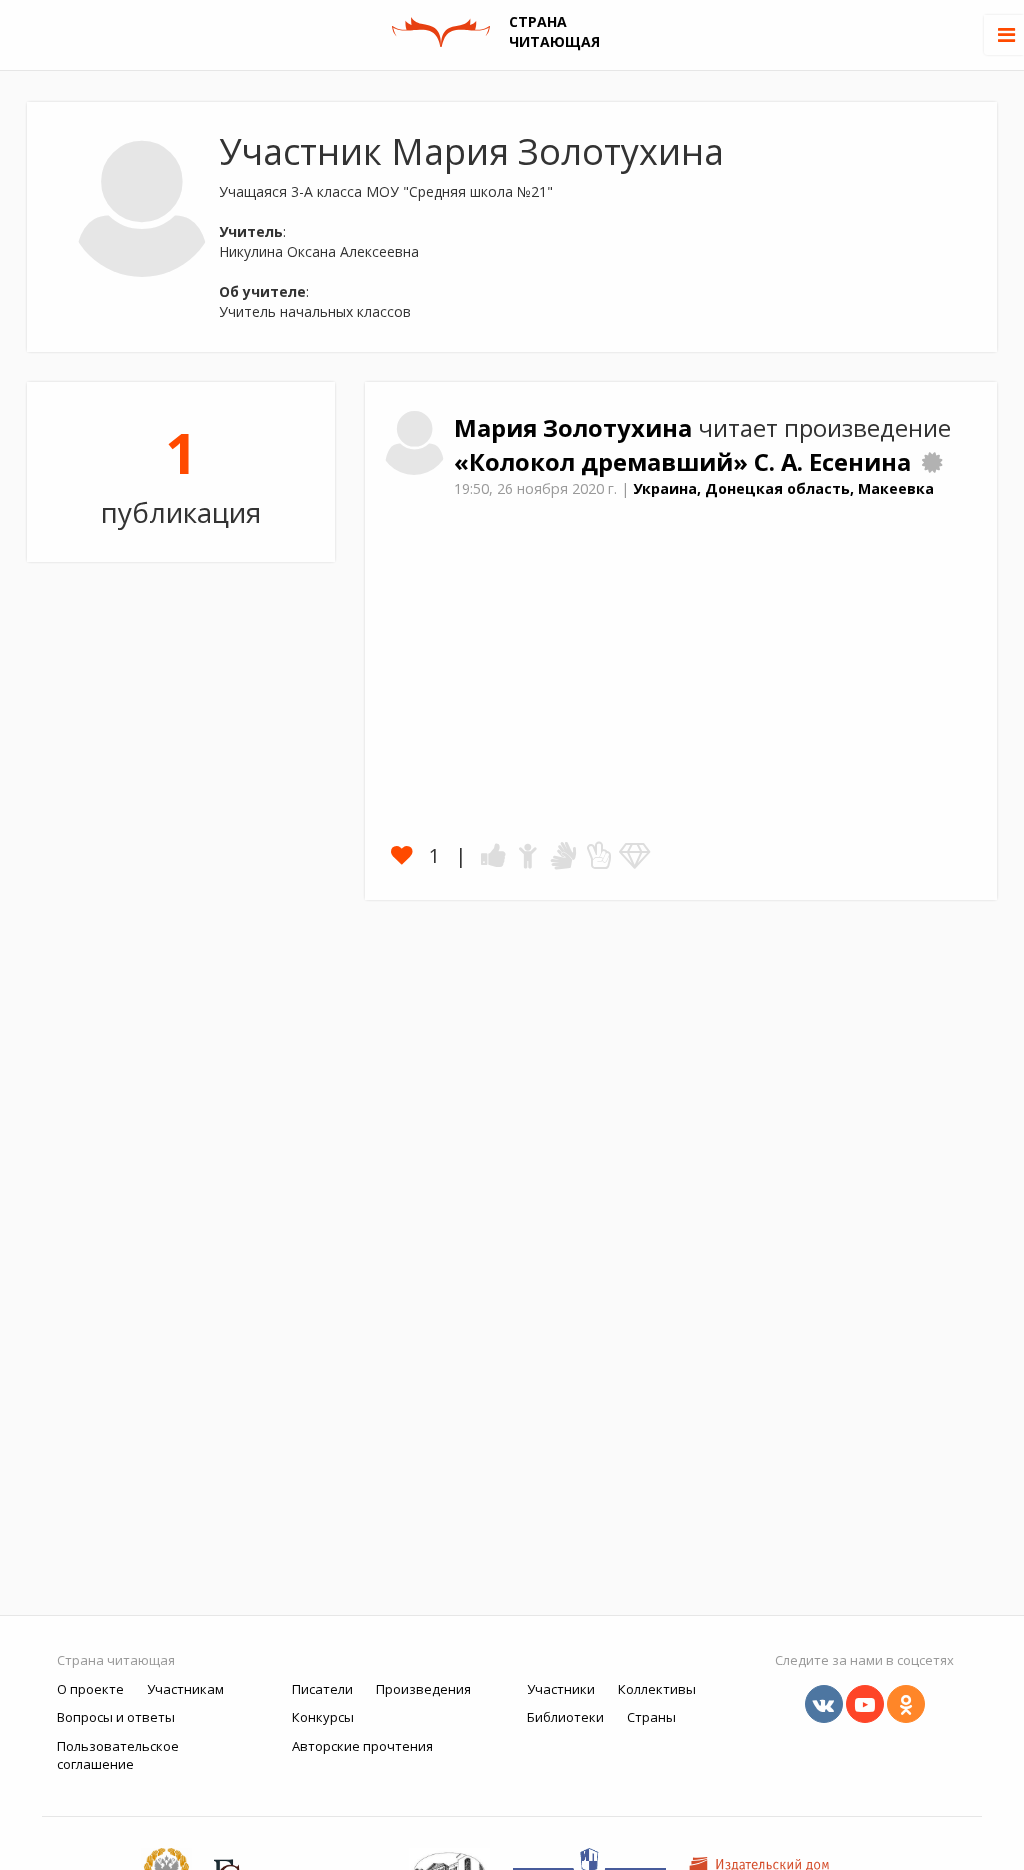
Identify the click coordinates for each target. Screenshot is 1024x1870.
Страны (651, 1717)
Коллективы (657, 1689)
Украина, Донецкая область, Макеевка (783, 488)
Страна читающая (116, 1660)
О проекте (90, 1689)
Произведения (423, 1689)
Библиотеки (565, 1717)
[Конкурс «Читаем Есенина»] (932, 462)
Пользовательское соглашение (118, 1755)
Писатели (322, 1689)
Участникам (185, 1689)
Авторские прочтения (362, 1746)
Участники (561, 1689)
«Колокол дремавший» (604, 462)
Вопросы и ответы (116, 1717)
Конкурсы (323, 1717)
